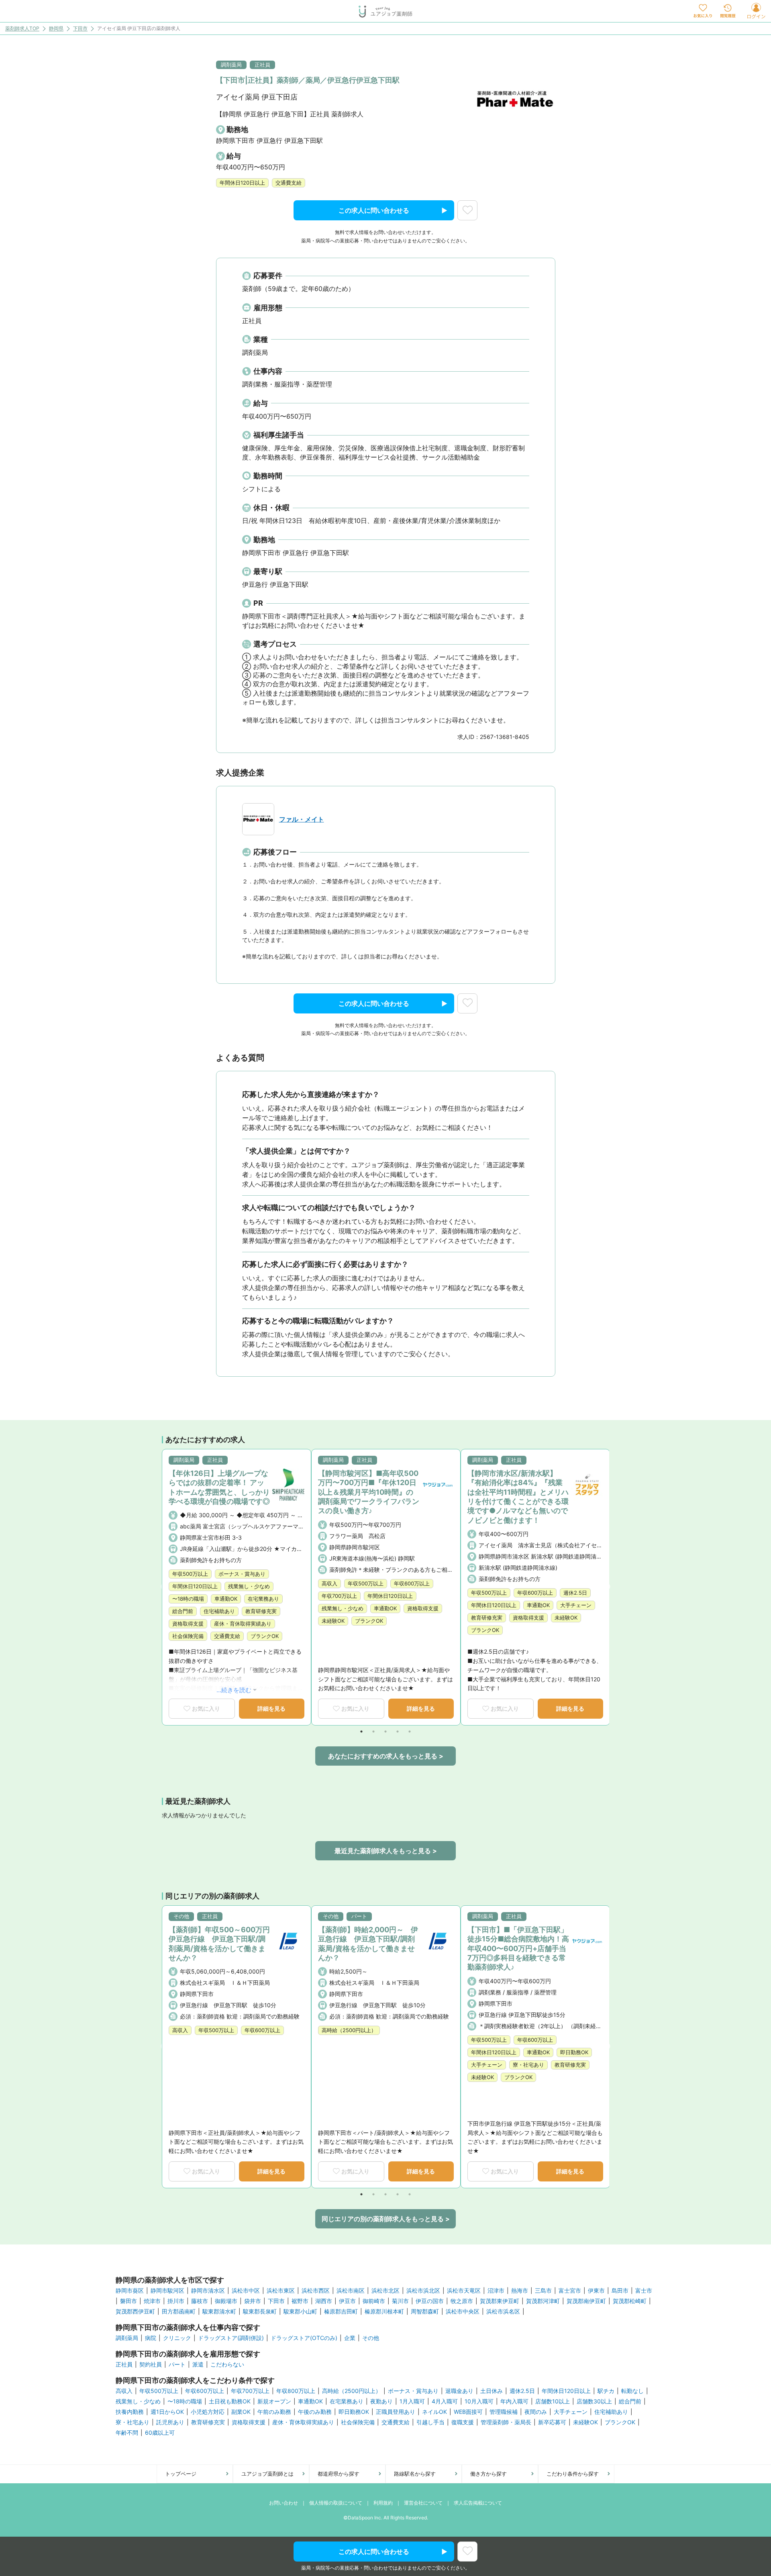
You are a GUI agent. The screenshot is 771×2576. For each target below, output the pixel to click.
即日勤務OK (354, 2412)
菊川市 (400, 2301)
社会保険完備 (358, 2422)
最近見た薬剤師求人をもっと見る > (386, 1851)
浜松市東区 (281, 2291)
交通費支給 (396, 2422)
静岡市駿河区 (167, 2291)
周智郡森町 (425, 2311)
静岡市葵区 (130, 2291)
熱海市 (520, 2291)
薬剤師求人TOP (22, 29)
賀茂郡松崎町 (630, 2301)
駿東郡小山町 (300, 2311)
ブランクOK (620, 2422)
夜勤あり (381, 2401)
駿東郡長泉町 (260, 2311)
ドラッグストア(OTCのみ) (304, 2338)
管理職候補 (504, 2412)
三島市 (543, 2291)
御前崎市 (374, 2301)
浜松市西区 (316, 2291)
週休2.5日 (522, 2391)
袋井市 (253, 2301)
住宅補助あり (611, 2412)
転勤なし (632, 2391)
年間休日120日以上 (566, 2391)
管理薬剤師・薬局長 (506, 2422)
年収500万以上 (159, 2391)
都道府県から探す (339, 2474)
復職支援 (463, 2422)
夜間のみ (536, 2412)
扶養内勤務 (130, 2412)
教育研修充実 (208, 2422)
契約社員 (151, 2364)
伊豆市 (347, 2301)
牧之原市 (462, 2301)
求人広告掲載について (478, 2503)
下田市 (80, 29)
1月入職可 (412, 2401)
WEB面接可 (468, 2412)
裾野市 (300, 2301)
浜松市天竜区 (464, 2291)
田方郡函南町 (179, 2311)
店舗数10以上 (553, 2401)
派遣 (198, 2364)
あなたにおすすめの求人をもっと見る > (386, 1756)
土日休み (492, 2391)
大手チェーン (571, 2412)
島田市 (620, 2291)
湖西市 (324, 2301)
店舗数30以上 (594, 2401)
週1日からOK (167, 2412)
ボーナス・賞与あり (413, 2391)
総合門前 (630, 2401)
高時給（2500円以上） (352, 2391)
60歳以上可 (160, 2433)
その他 (371, 2338)
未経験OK (585, 2422)
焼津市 (152, 2301)
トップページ (181, 2474)
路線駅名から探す (415, 2474)
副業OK (241, 2412)
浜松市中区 (246, 2291)
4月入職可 (445, 2401)
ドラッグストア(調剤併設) (231, 2338)
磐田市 (128, 2301)
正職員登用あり (396, 2412)
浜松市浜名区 (503, 2311)
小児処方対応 (208, 2412)
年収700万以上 (250, 2391)
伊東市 (596, 2291)
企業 (350, 2338)
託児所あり (170, 2422)
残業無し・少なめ (138, 2401)
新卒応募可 (552, 2422)
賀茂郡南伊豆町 (586, 2301)
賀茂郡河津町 (543, 2301)
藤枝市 (200, 2301)
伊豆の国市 (430, 2301)
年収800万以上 (296, 2391)
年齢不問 (127, 2433)
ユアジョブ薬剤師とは (267, 2474)
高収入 (124, 2391)
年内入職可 (514, 2401)
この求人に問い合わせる (374, 210)
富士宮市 (570, 2291)
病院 (151, 2338)
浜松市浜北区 (423, 2291)
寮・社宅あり (133, 2422)
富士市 (644, 2291)
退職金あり (459, 2391)
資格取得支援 (249, 2422)
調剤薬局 (127, 2338)
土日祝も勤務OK (230, 2401)
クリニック (177, 2338)
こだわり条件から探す (573, 2474)
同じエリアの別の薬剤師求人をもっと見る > (386, 2219)
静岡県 (56, 29)
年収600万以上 (205, 2391)
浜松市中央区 (463, 2311)
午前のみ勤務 (274, 2412)
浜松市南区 (351, 2291)
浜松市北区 (385, 2291)
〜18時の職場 (185, 2401)
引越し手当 (430, 2422)
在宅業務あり (347, 2401)
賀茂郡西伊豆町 (135, 2311)
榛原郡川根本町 (384, 2311)
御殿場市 (226, 2301)
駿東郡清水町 (219, 2311)
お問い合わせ (284, 2503)
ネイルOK (434, 2412)
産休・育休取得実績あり (303, 2422)
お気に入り (206, 1708)
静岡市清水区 (208, 2291)
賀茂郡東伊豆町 (500, 2301)
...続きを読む (234, 1690)
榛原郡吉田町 (341, 2311)
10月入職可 (479, 2401)
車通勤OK (310, 2401)
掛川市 (176, 2301)
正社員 (124, 2364)
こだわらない (227, 2364)
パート (177, 2364)
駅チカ (606, 2391)
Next (607, 1587)
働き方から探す (489, 2474)
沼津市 (496, 2291)
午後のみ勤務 (315, 2412)
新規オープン (274, 2401)
